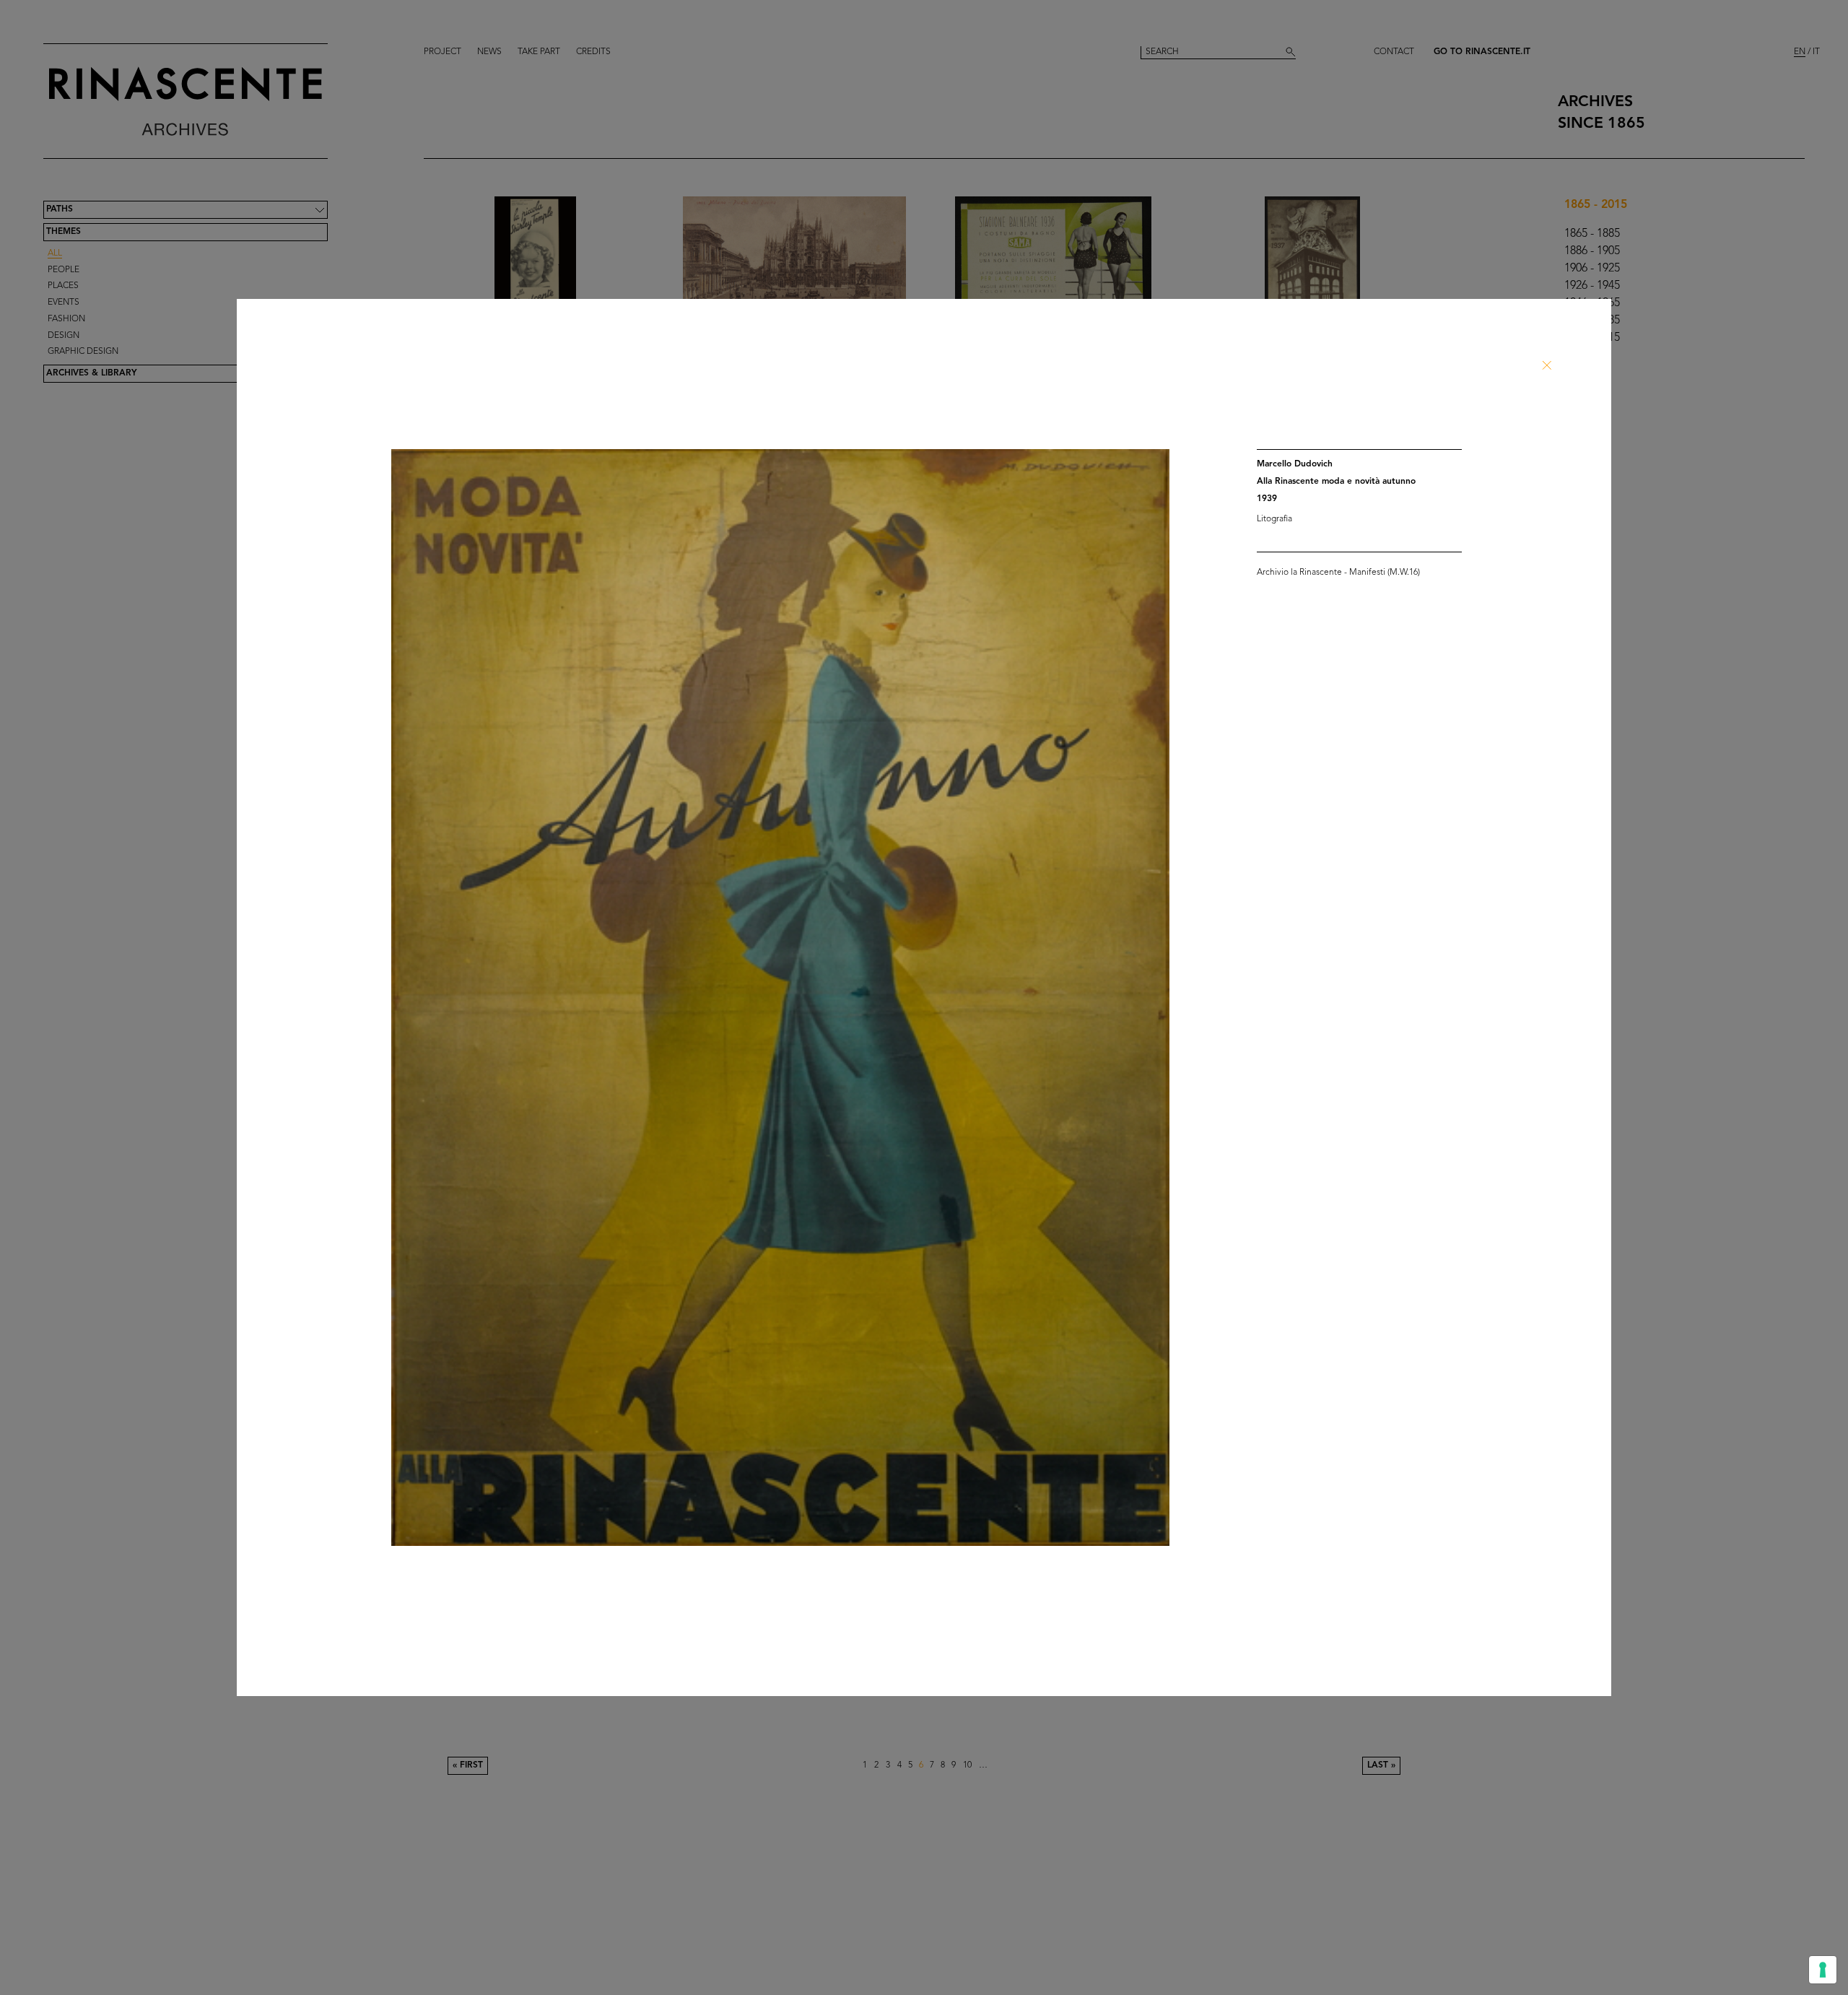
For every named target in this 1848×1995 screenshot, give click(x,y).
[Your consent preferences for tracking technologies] (1823, 1970)
